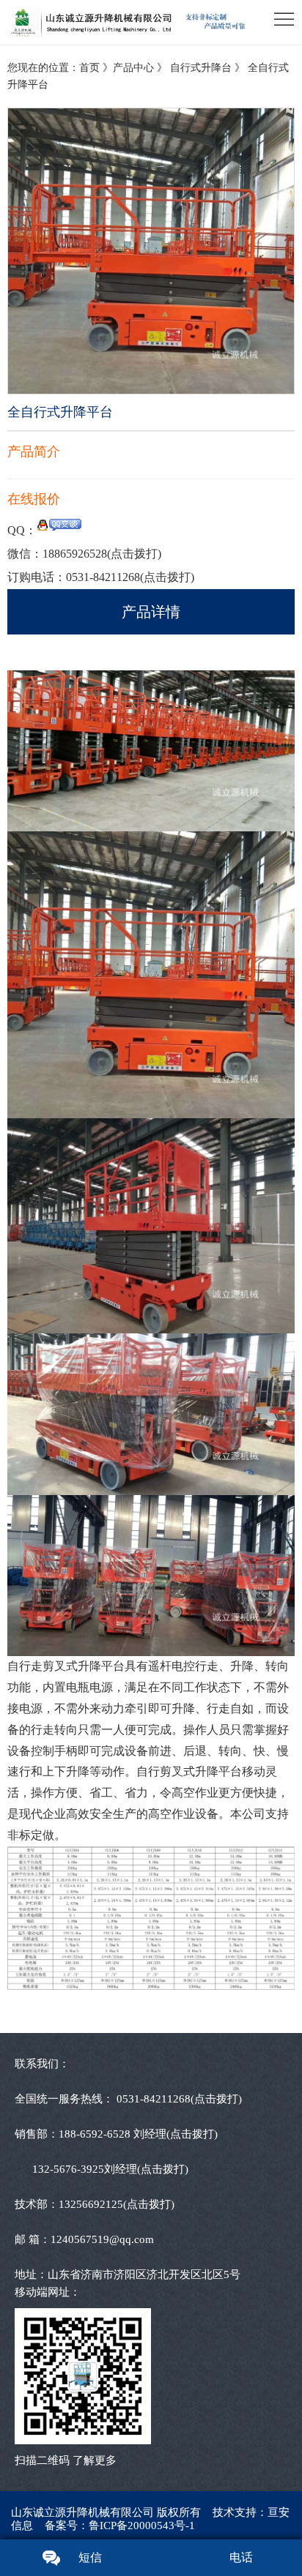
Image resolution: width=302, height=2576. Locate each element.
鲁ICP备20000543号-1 (142, 2526)
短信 (90, 2557)
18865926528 (102, 554)
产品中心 (133, 68)
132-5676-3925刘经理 (110, 2169)
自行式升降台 (202, 68)
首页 (89, 68)
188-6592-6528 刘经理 (138, 2134)
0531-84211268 (130, 577)
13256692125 (117, 2204)
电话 (241, 2557)
